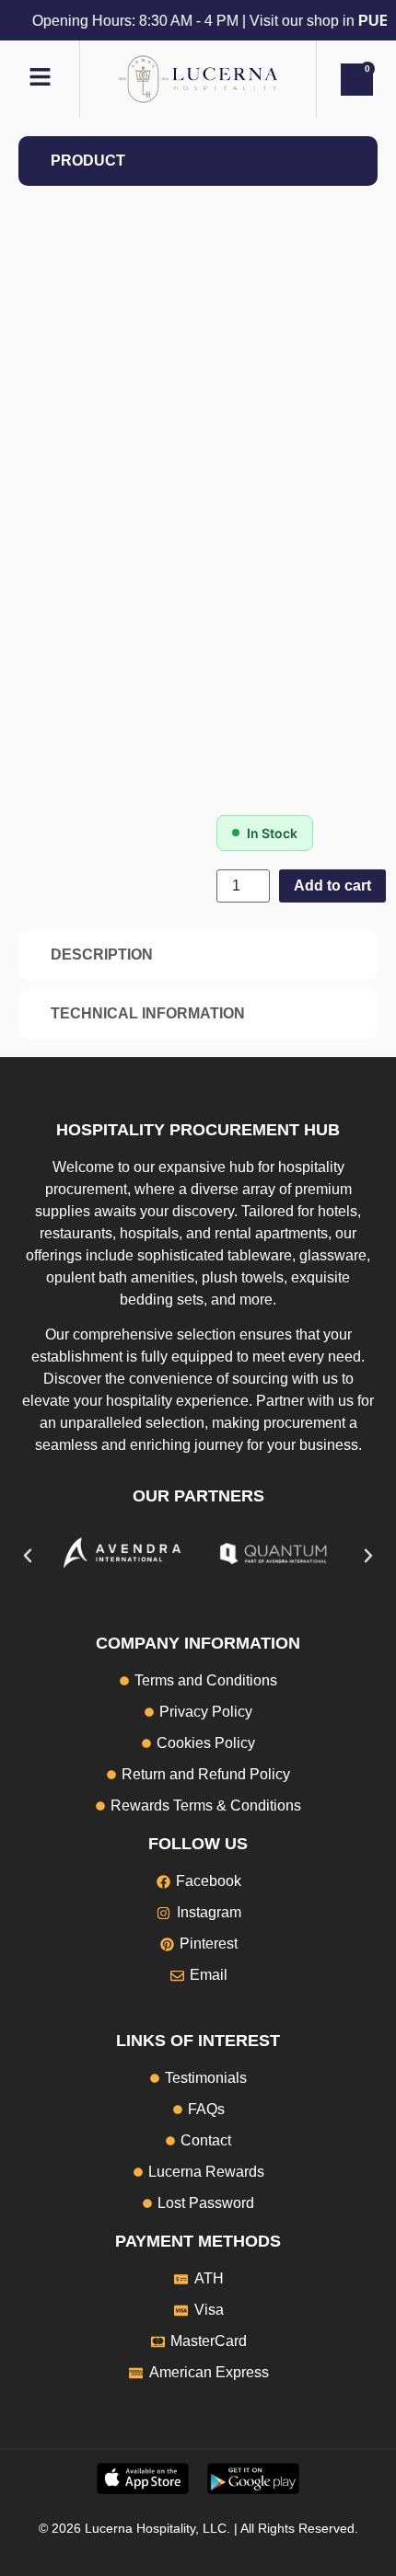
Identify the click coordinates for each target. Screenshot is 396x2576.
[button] (28, 1556)
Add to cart (332, 885)
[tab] (198, 161)
